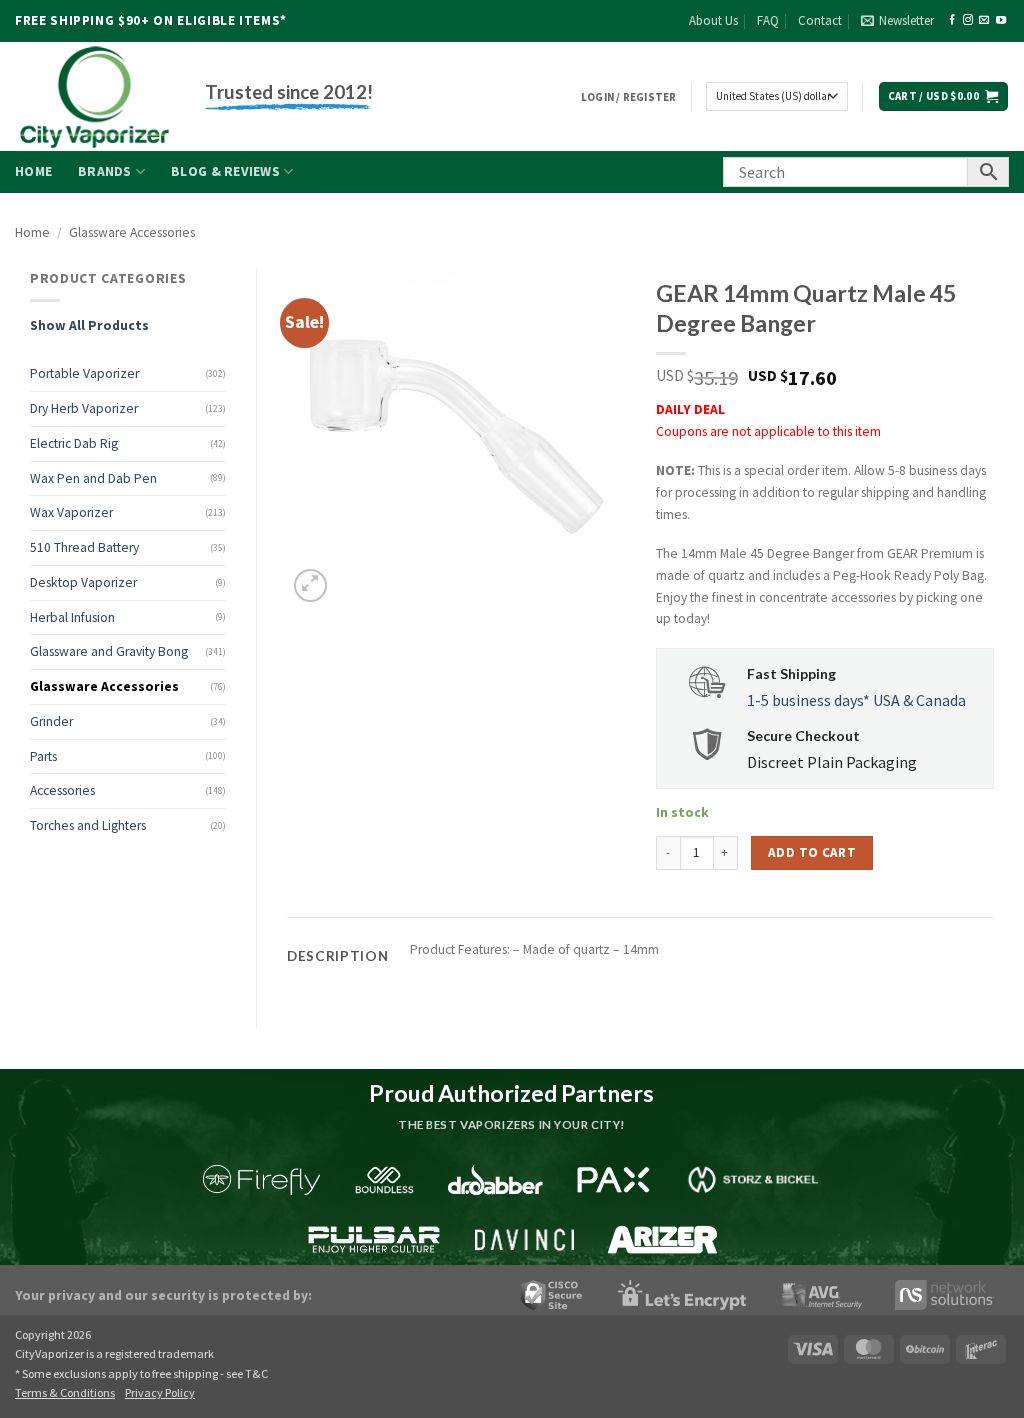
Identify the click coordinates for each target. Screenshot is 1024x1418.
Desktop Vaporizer (83, 582)
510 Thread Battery (84, 547)
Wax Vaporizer (71, 512)
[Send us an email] (984, 20)
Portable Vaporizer (84, 373)
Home (33, 171)
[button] (897, 21)
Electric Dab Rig (74, 443)
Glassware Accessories (132, 232)
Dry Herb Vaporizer (84, 408)
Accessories (62, 790)
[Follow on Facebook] (952, 20)
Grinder (51, 721)
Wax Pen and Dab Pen (93, 478)
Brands (105, 171)
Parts (43, 756)
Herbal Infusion (72, 617)
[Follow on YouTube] (1001, 20)
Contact (820, 20)
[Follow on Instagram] (968, 20)
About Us (713, 20)
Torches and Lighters (88, 825)
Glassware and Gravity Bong (109, 651)
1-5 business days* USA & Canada (856, 700)
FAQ (768, 20)
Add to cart (812, 852)
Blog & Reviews (225, 171)
